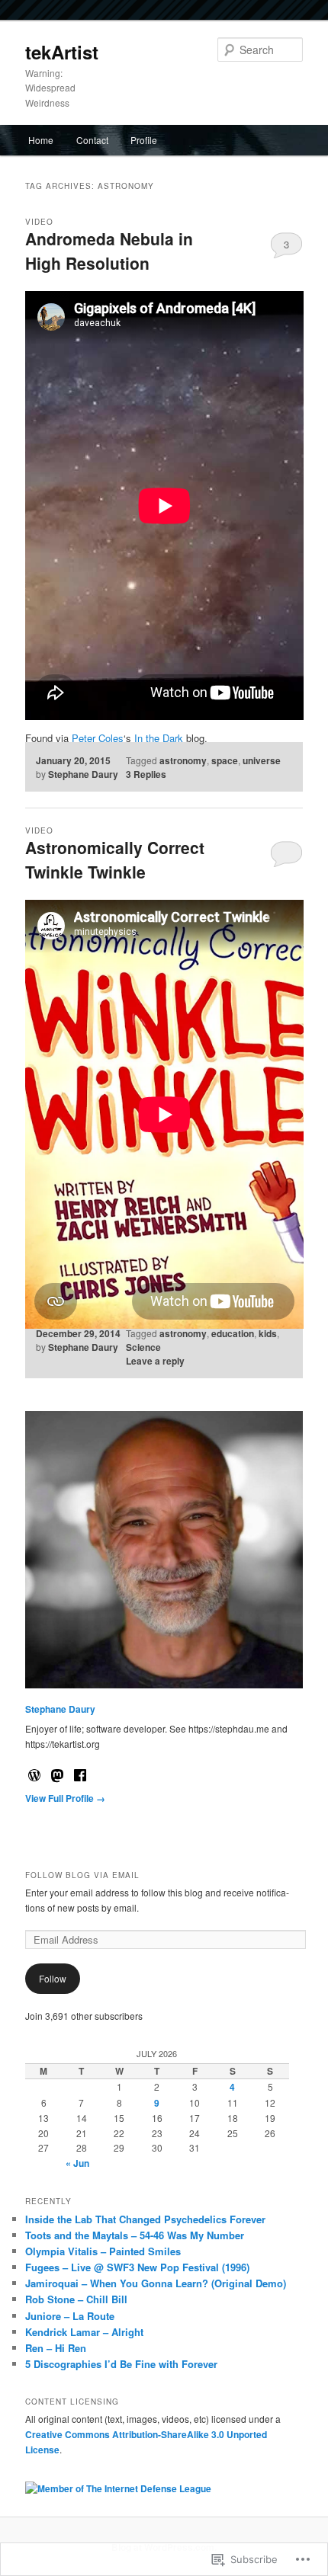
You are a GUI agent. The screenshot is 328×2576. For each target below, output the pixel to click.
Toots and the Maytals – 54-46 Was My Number (135, 2235)
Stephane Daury (83, 774)
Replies (146, 774)
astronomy (183, 760)
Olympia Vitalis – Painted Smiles (103, 2251)
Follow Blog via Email (82, 1875)
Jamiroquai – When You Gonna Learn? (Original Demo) (156, 2283)
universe (262, 760)
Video (39, 222)
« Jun (77, 2163)
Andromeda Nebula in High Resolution (109, 251)
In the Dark (159, 738)
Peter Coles (98, 738)
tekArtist (62, 52)
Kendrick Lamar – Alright (84, 2332)
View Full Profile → (65, 1798)
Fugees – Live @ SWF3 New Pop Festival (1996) (137, 2267)
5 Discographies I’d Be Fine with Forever (121, 2364)
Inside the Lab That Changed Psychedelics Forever (145, 2219)
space (225, 760)
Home (41, 140)
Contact (92, 140)
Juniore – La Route (70, 2316)
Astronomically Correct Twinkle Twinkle (115, 859)
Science (143, 1347)
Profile (144, 140)
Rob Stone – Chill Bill (76, 2299)
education (233, 1333)
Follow (53, 1978)
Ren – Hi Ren (56, 2348)
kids (268, 1333)
